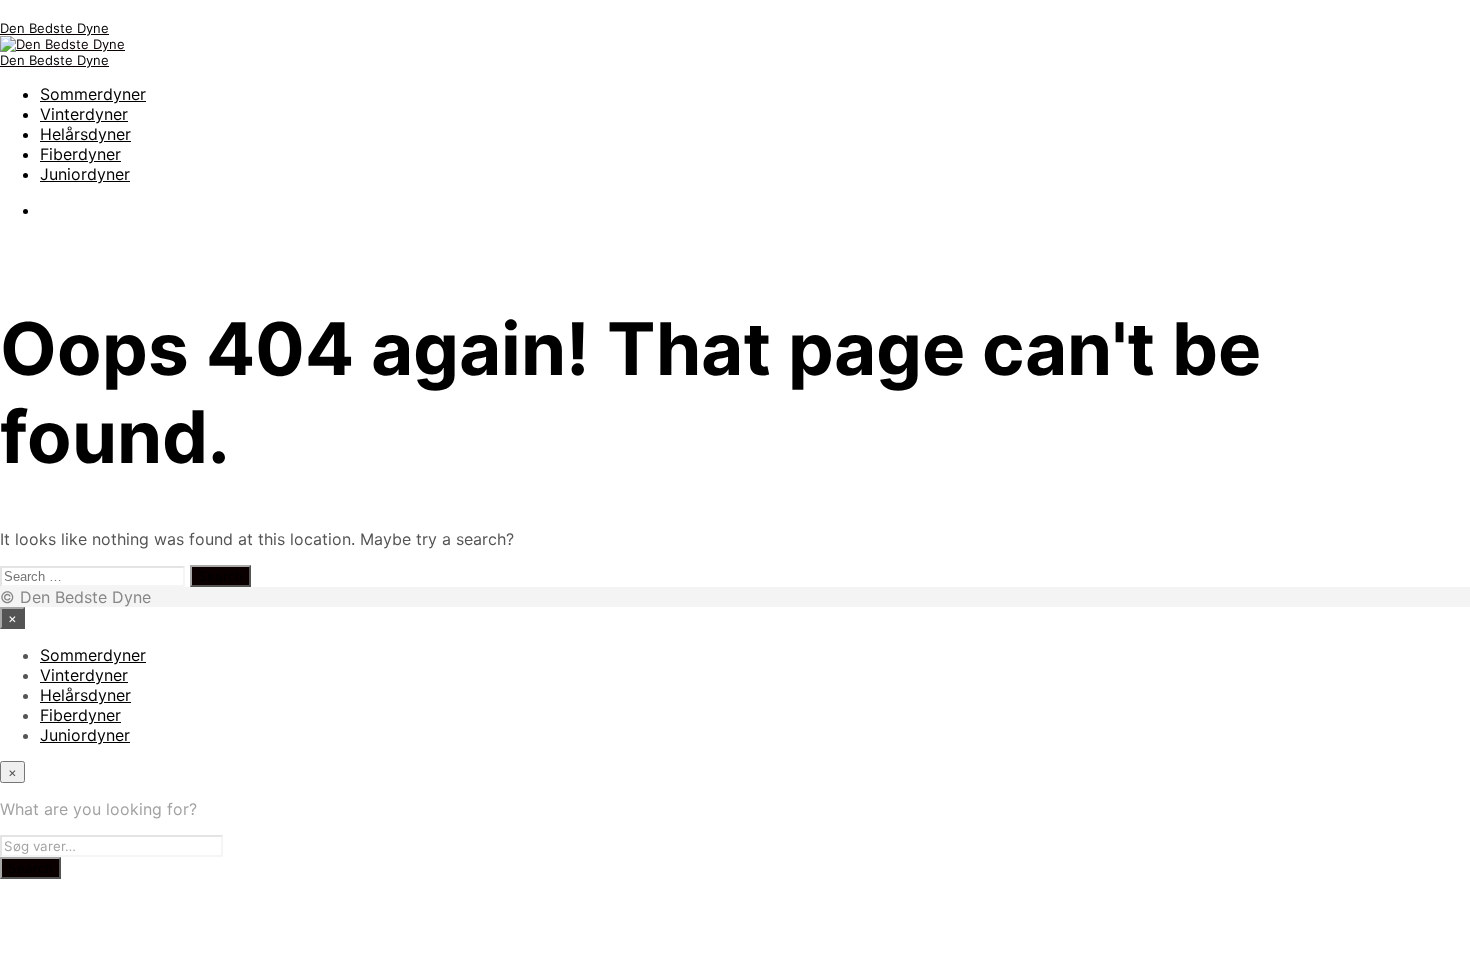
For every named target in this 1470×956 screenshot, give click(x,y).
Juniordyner (85, 174)
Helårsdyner (85, 134)
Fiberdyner (80, 154)
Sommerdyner (93, 94)
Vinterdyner (84, 114)
